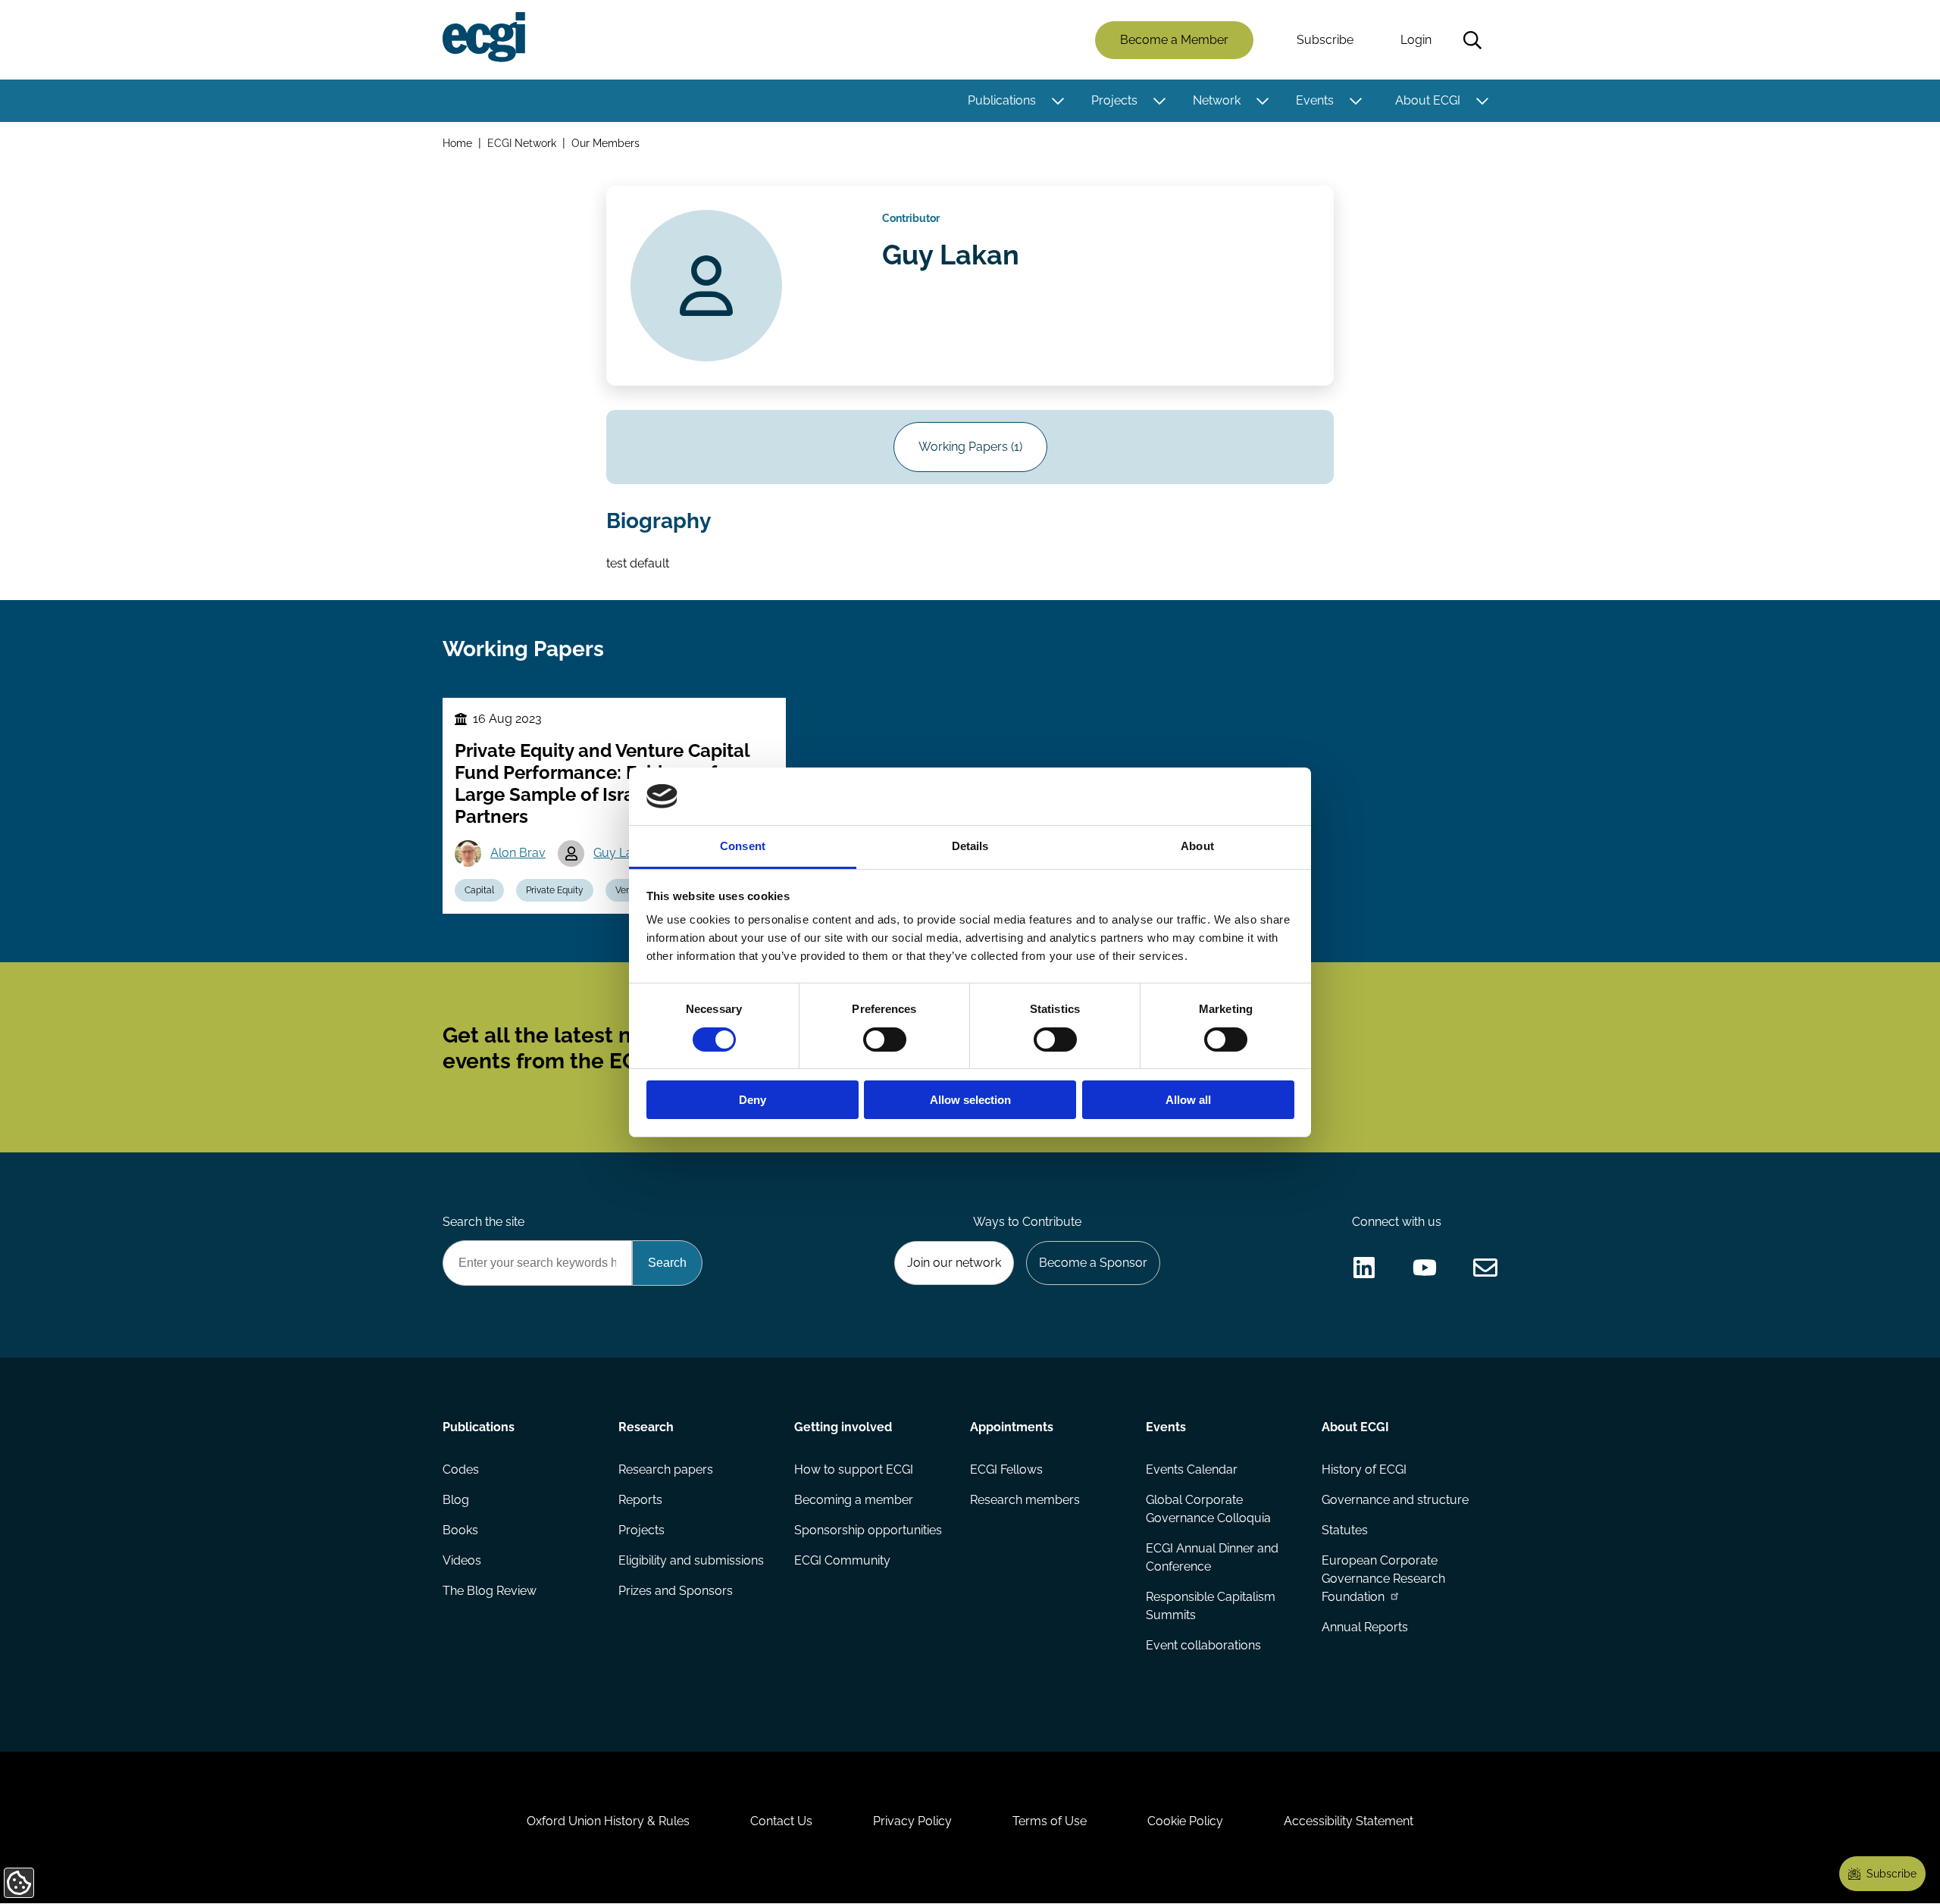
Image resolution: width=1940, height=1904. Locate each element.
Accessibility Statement (1349, 1821)
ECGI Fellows (1006, 1469)
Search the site (483, 1222)
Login (1416, 40)
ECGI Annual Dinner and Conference (1212, 1557)
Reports (640, 1500)
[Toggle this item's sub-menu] (1058, 101)
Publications (1002, 100)
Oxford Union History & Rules (608, 1821)
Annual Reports (1365, 1627)
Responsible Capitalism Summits (1211, 1606)
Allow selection (970, 1100)
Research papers (666, 1469)
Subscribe (1325, 40)
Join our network (954, 1263)
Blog (456, 1500)
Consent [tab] (743, 846)
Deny (753, 1100)
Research (646, 1427)
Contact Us (781, 1821)
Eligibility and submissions (691, 1560)
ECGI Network (522, 143)
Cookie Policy (1185, 1821)
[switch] (885, 1040)
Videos (462, 1560)
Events (1315, 100)
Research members (1025, 1500)
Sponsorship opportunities (868, 1530)
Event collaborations (1203, 1645)
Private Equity (555, 890)
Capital (479, 890)
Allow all (1188, 1100)
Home (457, 143)
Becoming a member (854, 1500)
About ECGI (1428, 100)
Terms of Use (1050, 1821)
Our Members (605, 143)
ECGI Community (842, 1560)
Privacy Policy (912, 1821)
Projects (1114, 100)
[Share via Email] (1485, 1268)
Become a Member (1174, 40)
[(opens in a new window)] (1364, 1268)
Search (1472, 40)
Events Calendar (1192, 1469)
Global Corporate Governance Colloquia (1208, 1509)
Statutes (1345, 1530)
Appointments (1012, 1427)
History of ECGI (1364, 1469)
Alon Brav (518, 853)
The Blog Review (490, 1591)
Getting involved (843, 1427)
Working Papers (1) (970, 447)
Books (460, 1530)
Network (1217, 100)
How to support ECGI (854, 1469)
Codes (461, 1469)
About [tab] (1197, 846)
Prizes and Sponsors (676, 1591)
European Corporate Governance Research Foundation (1383, 1579)
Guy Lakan (623, 853)
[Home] (484, 37)
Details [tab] (970, 846)
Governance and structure (1395, 1500)
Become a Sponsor (1093, 1263)
